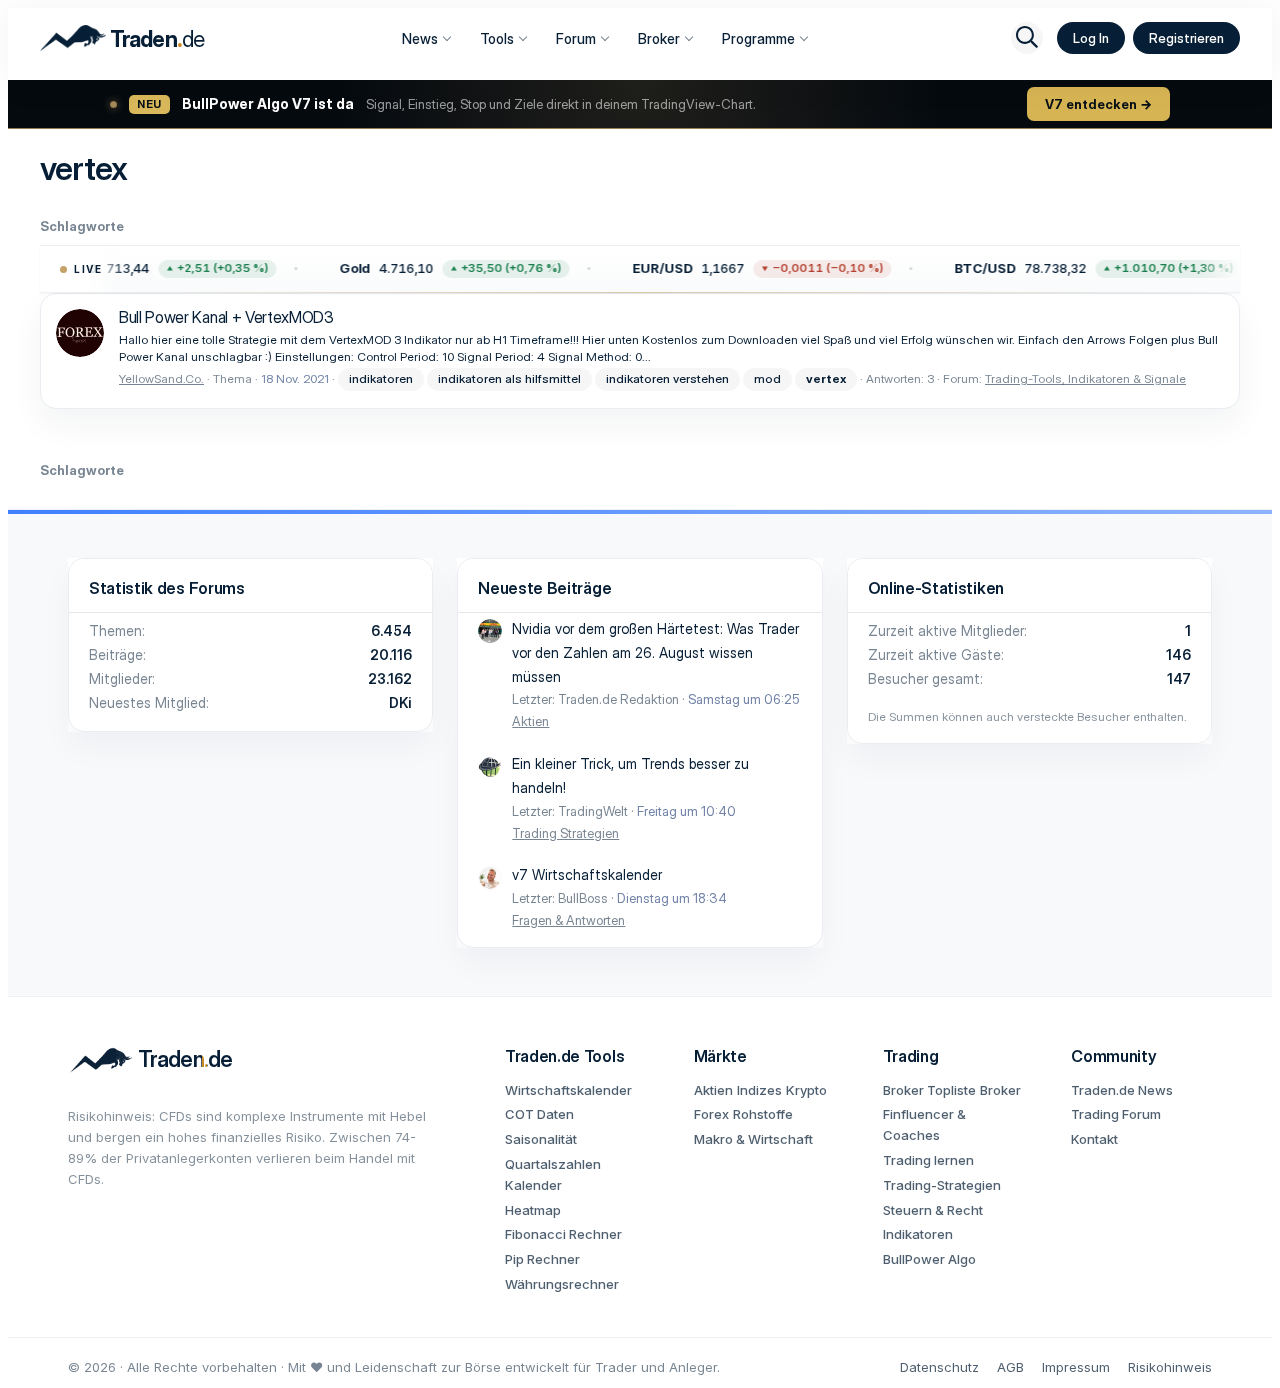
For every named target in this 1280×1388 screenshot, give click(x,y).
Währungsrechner (562, 1284)
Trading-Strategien (942, 1185)
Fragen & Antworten (568, 920)
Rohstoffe (763, 1114)
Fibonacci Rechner (563, 1234)
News (420, 38)
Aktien (530, 721)
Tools (497, 38)
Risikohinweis (1170, 1367)
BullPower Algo (929, 1259)
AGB (1010, 1367)
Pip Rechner (542, 1259)
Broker (659, 38)
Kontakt (1094, 1139)
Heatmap (533, 1210)
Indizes (759, 1090)
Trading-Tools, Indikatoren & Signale (1085, 378)
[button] (448, 269)
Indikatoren (918, 1234)
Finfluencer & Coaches (924, 1124)
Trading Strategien (565, 833)
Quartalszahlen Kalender (553, 1174)
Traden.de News (1122, 1090)
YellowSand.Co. (161, 378)
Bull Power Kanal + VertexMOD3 (226, 317)
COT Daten (539, 1114)
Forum (576, 38)
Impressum (1076, 1367)
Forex (711, 1114)
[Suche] (1027, 38)
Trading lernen (928, 1160)
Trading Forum (1116, 1114)
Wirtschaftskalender (568, 1090)
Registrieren (1186, 38)
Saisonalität (541, 1139)
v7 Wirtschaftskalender (587, 874)
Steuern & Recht (933, 1210)
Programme (758, 38)
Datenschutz (939, 1367)
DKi (400, 702)
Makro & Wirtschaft (753, 1139)
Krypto (806, 1090)
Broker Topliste (929, 1090)
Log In (1091, 38)
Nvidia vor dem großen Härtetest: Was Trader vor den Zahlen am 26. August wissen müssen (655, 652)
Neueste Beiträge (544, 588)
